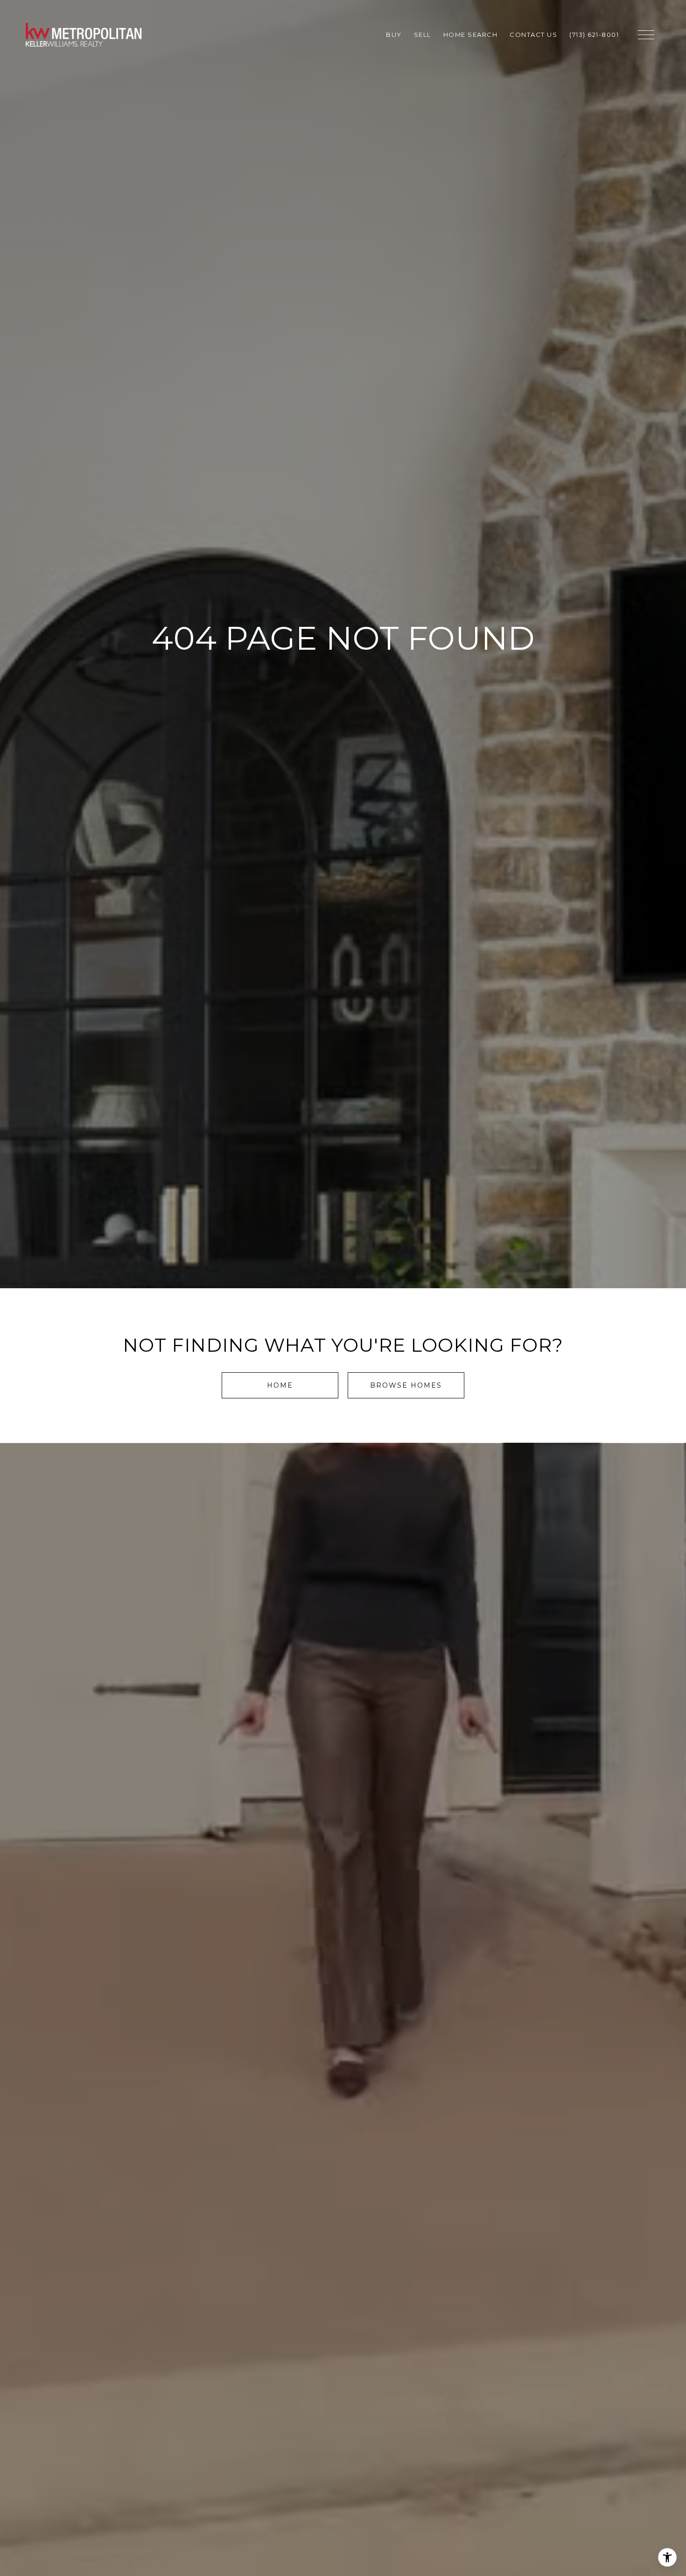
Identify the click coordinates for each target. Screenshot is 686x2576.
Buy (394, 35)
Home (280, 1385)
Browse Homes (406, 1385)
